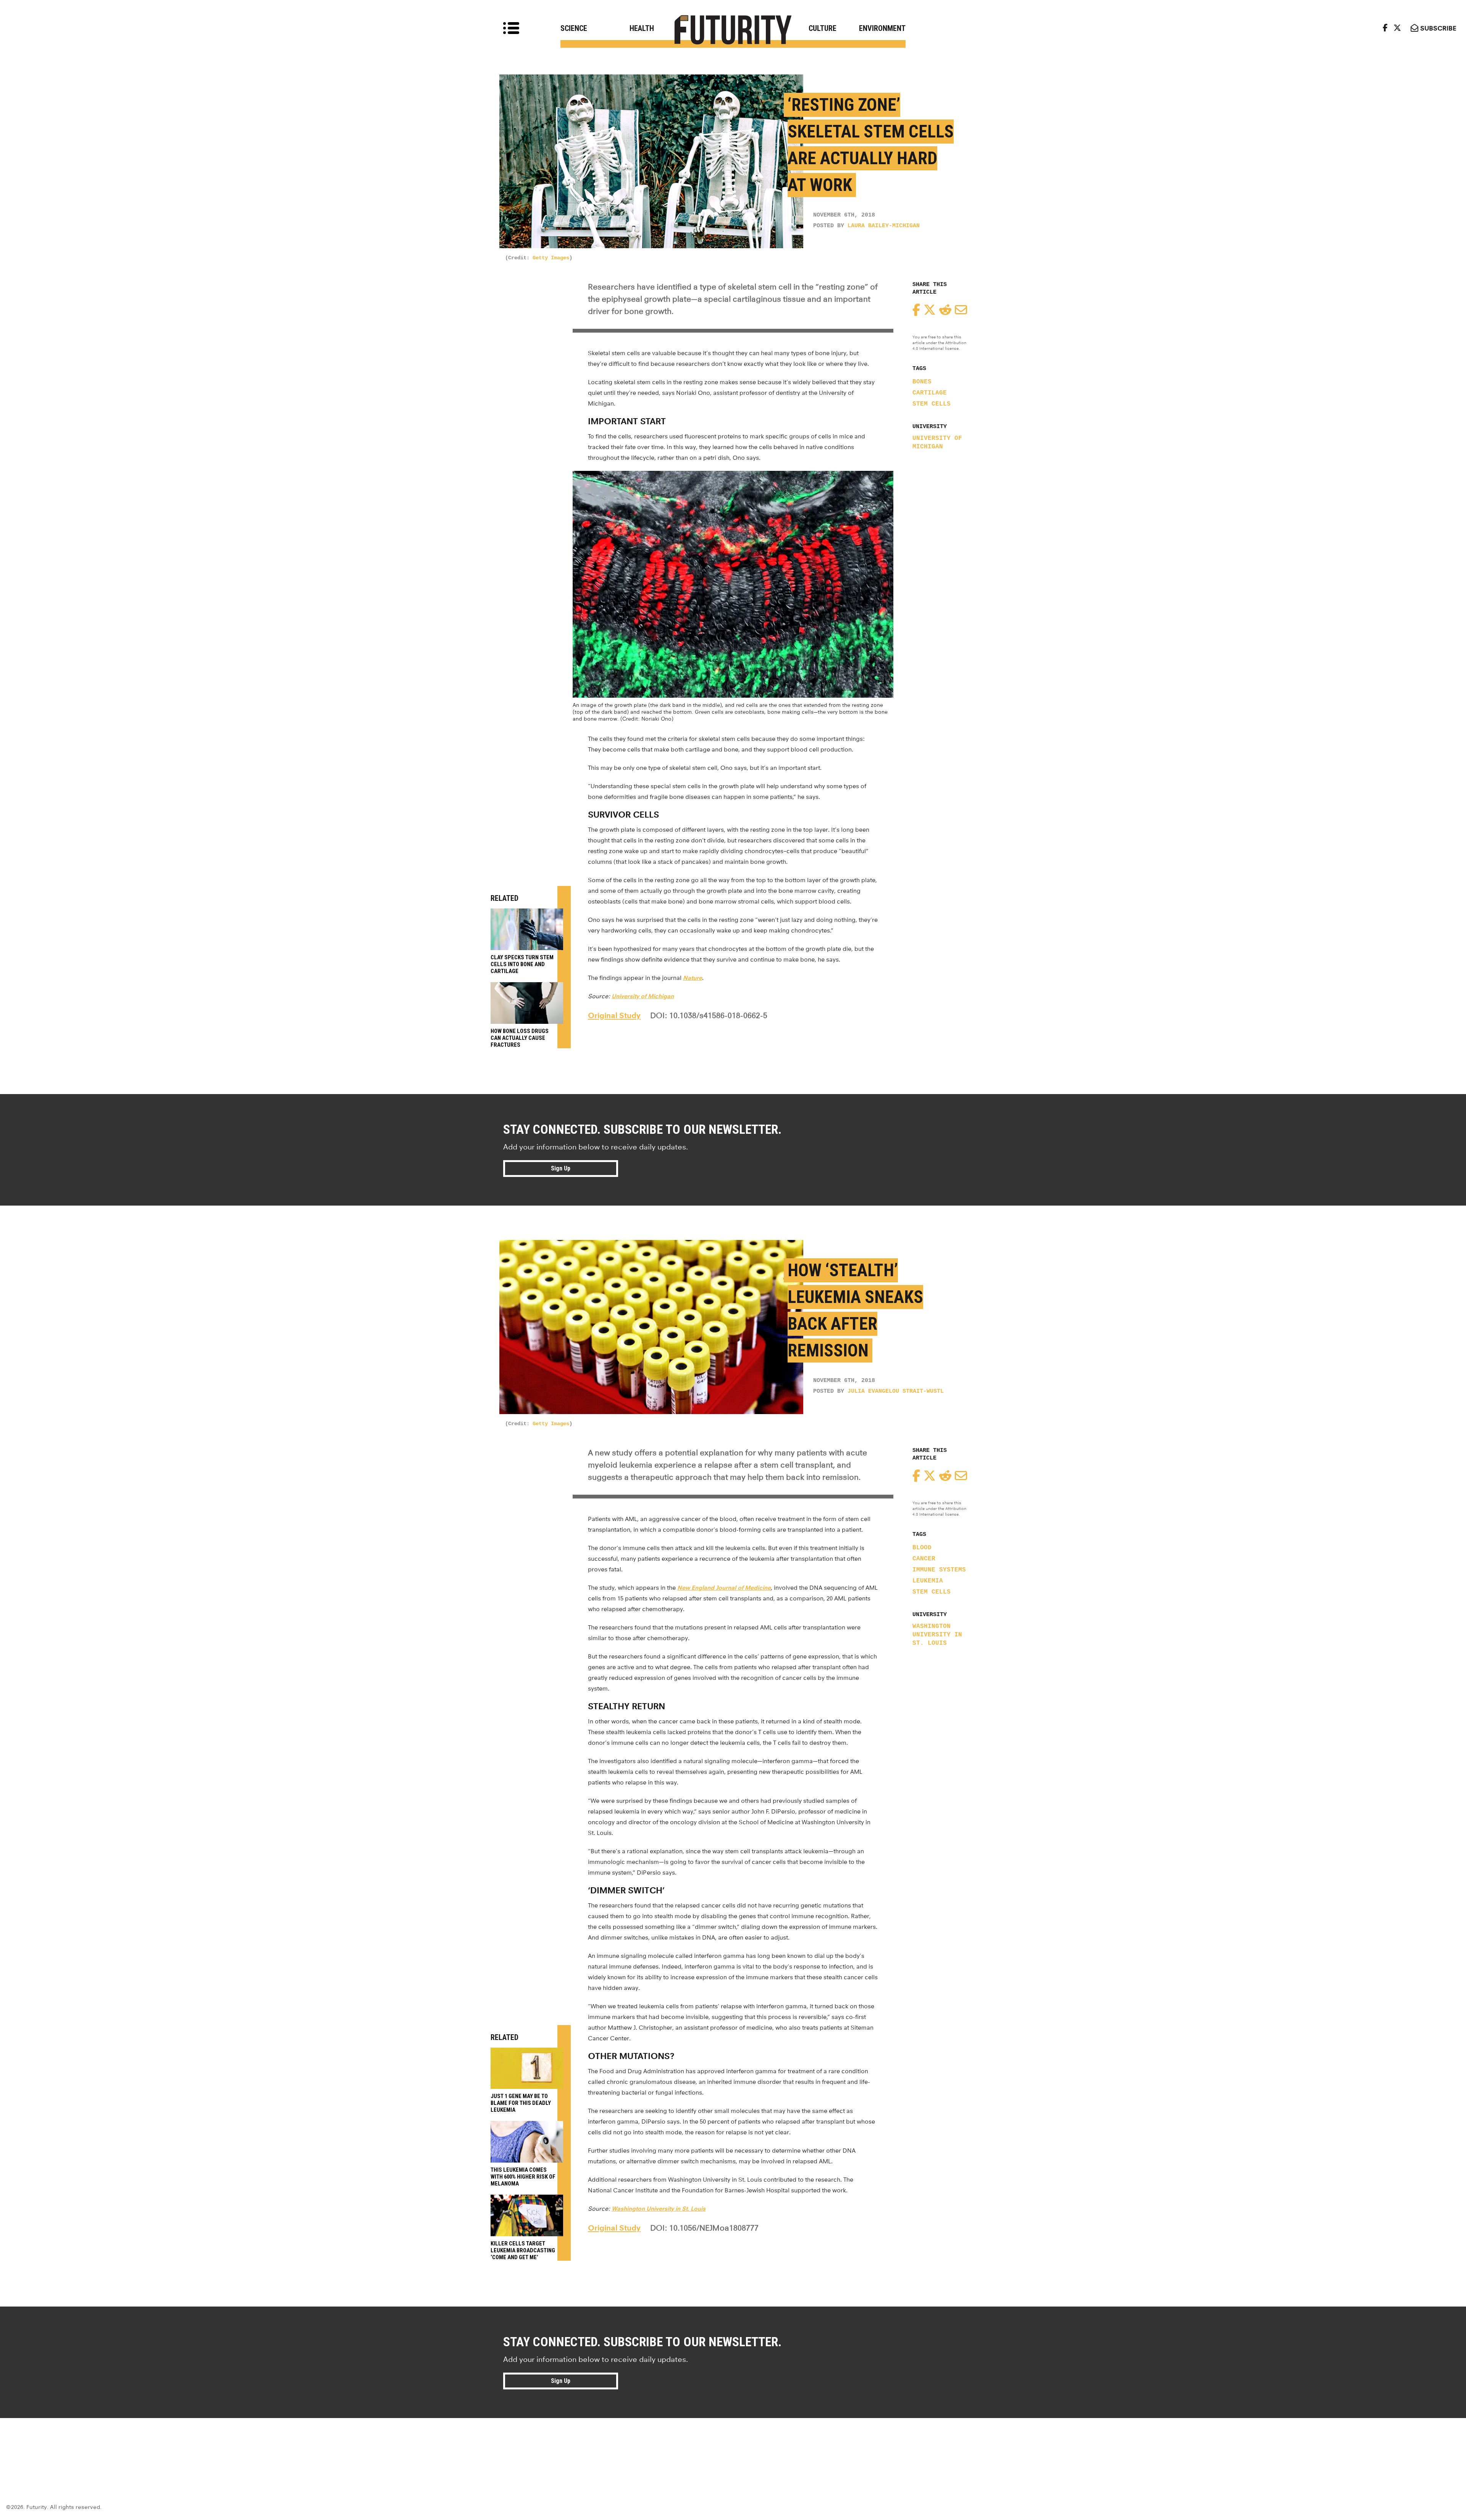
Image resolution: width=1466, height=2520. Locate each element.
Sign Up (561, 1168)
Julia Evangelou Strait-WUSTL (896, 1391)
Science (574, 28)
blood (922, 1548)
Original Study (614, 1015)
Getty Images (551, 258)
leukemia (928, 1581)
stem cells (932, 404)
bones (922, 382)
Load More (733, 2446)
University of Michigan (937, 443)
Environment (882, 28)
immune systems (939, 1570)
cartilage (930, 393)
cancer (924, 1559)
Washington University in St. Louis (937, 1635)
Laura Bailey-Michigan (884, 226)
